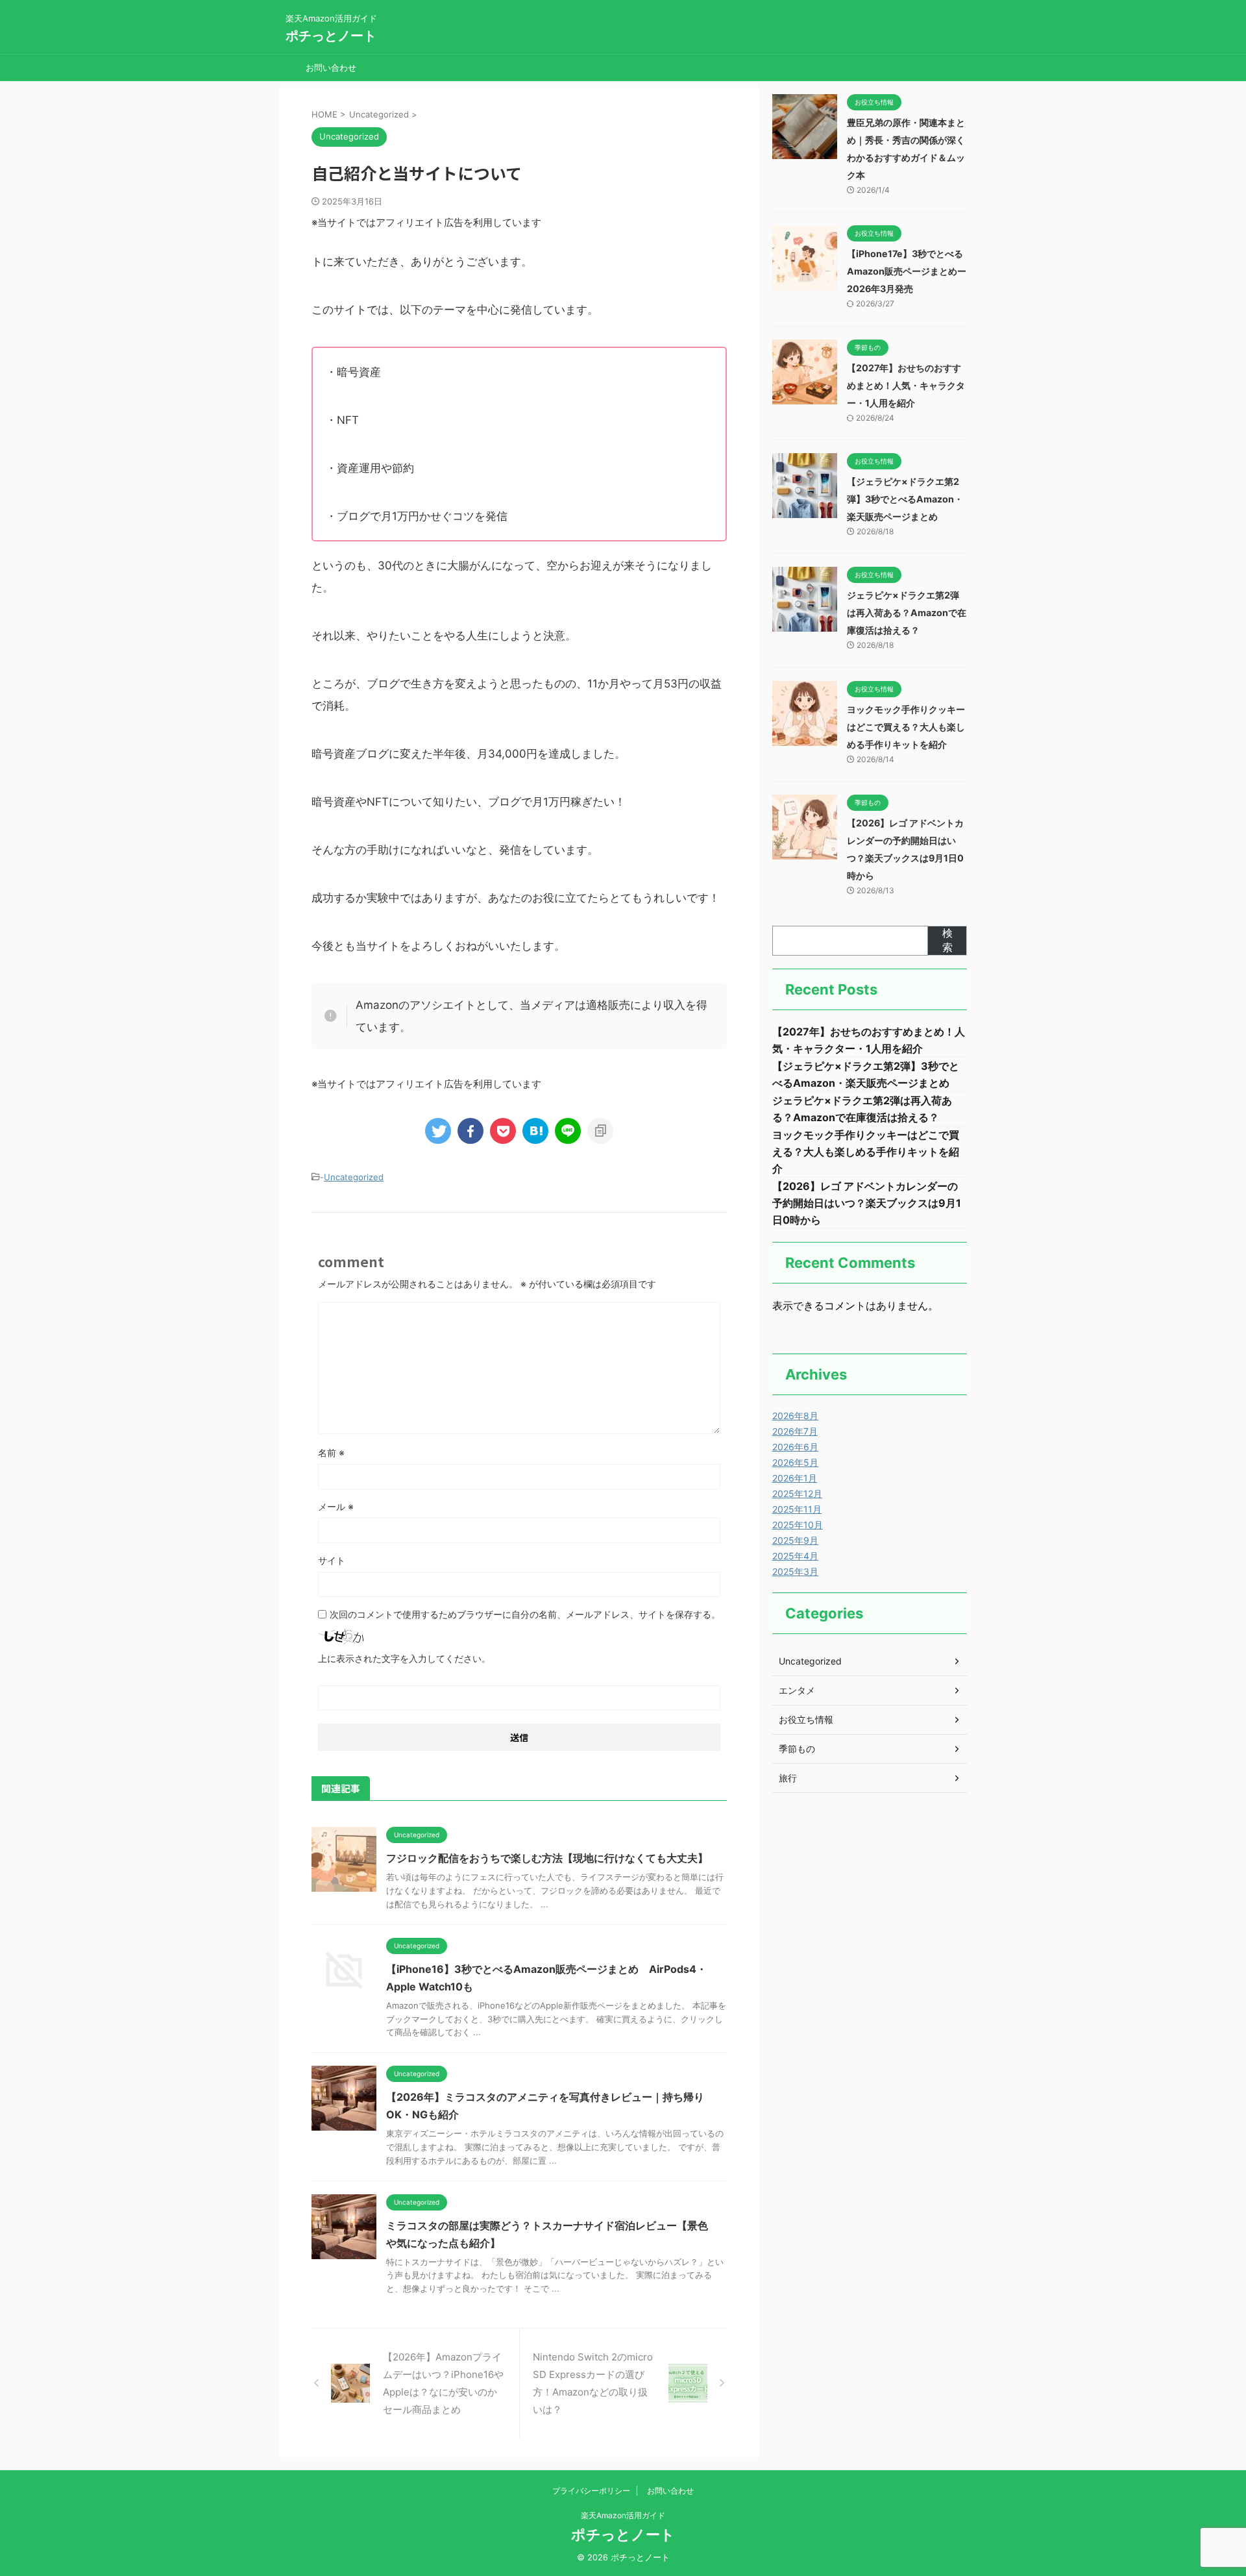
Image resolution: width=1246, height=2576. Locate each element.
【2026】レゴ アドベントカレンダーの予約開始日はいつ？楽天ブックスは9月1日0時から (867, 1203)
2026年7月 (795, 1431)
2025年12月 (797, 1493)
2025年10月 (798, 1525)
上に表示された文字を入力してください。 (404, 1658)
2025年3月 (795, 1571)
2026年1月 (795, 1478)
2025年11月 (797, 1509)
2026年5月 (795, 1462)
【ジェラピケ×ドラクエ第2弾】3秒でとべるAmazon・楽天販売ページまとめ (905, 499)
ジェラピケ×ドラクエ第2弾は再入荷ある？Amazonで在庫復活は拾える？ (907, 613)
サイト (332, 1560)
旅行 (788, 1778)
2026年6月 (795, 1447)
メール (336, 1506)
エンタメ (797, 1690)
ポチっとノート (331, 36)
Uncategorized (354, 1177)
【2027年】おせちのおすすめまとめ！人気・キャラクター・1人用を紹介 (906, 385)
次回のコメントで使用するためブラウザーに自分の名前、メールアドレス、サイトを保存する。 (525, 1614)
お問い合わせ (331, 68)
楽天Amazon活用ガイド (623, 2515)
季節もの (797, 1749)
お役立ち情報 (806, 1719)
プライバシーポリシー (591, 2491)
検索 (947, 940)
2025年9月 (795, 1540)
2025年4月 (795, 1556)
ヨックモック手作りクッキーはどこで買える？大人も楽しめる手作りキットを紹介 (906, 727)
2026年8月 (795, 1416)
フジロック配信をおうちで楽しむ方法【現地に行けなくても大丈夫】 (547, 1858)
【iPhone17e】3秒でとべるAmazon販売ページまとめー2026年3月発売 (907, 271)
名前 (331, 1453)
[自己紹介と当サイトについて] (535, 1131)
